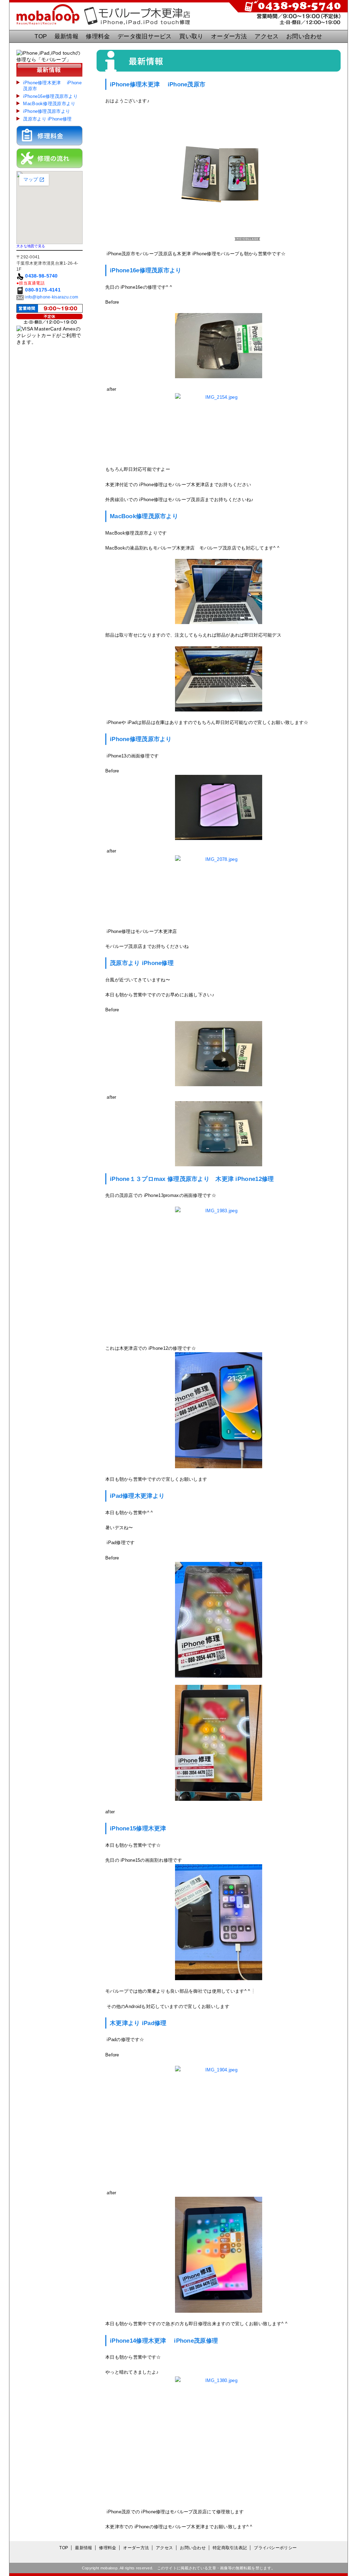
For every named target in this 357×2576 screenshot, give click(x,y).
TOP (41, 36)
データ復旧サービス (145, 36)
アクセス (267, 36)
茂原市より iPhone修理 (47, 119)
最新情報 (66, 36)
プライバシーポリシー (275, 2548)
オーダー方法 (229, 36)
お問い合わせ (304, 36)
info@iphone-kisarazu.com (51, 297)
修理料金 (98, 36)
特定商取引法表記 (230, 2548)
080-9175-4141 (43, 290)
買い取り (191, 36)
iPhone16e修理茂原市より (50, 96)
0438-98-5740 (41, 276)
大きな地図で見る (31, 246)
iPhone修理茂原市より (47, 111)
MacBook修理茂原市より (51, 104)
